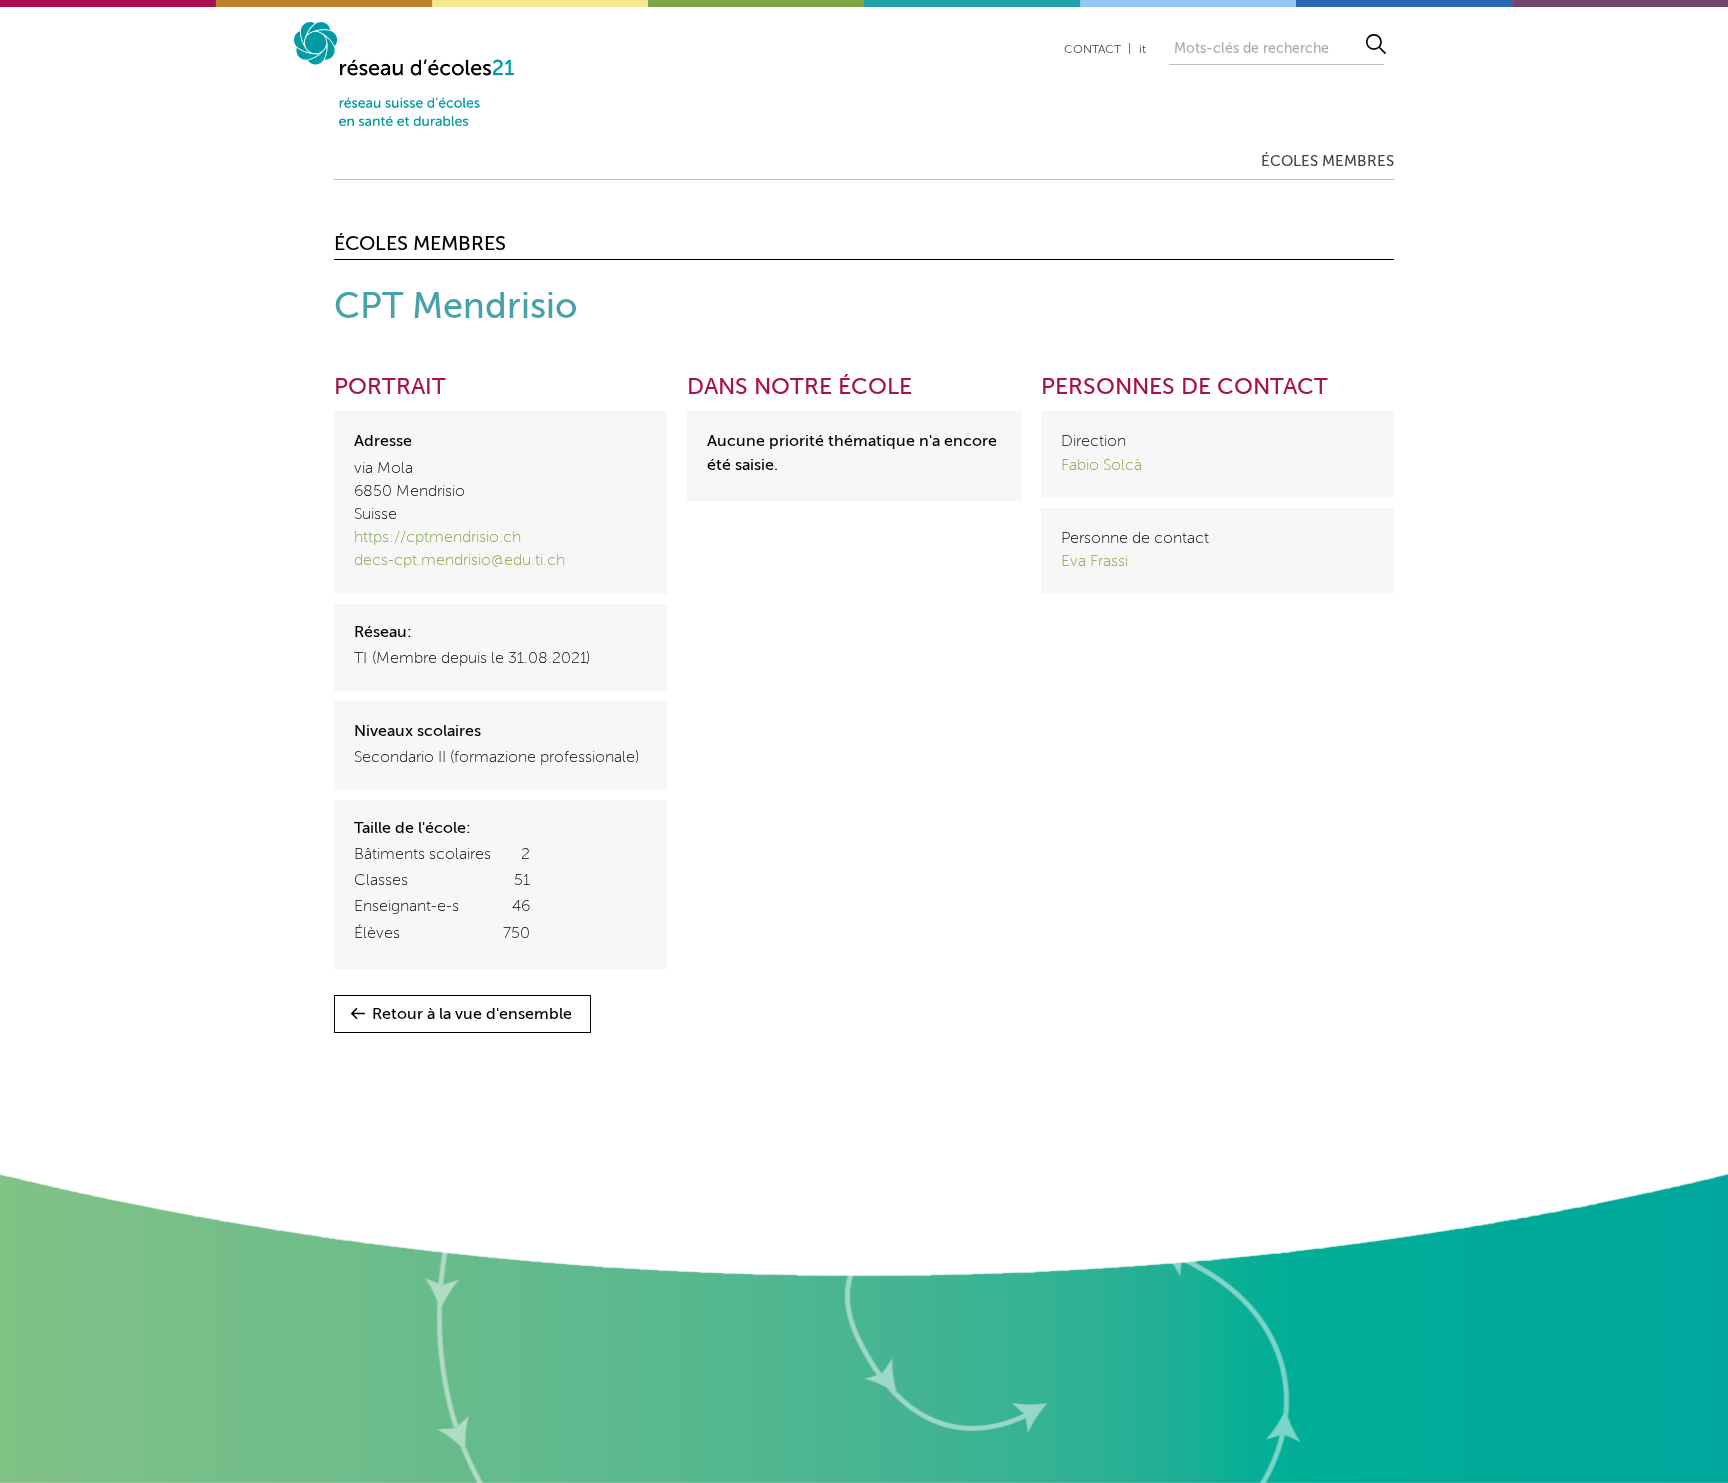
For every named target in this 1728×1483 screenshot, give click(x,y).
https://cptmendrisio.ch (437, 538)
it (1142, 50)
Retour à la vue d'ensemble (472, 1015)
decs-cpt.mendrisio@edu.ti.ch (459, 561)
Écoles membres (1327, 161)
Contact (1092, 50)
